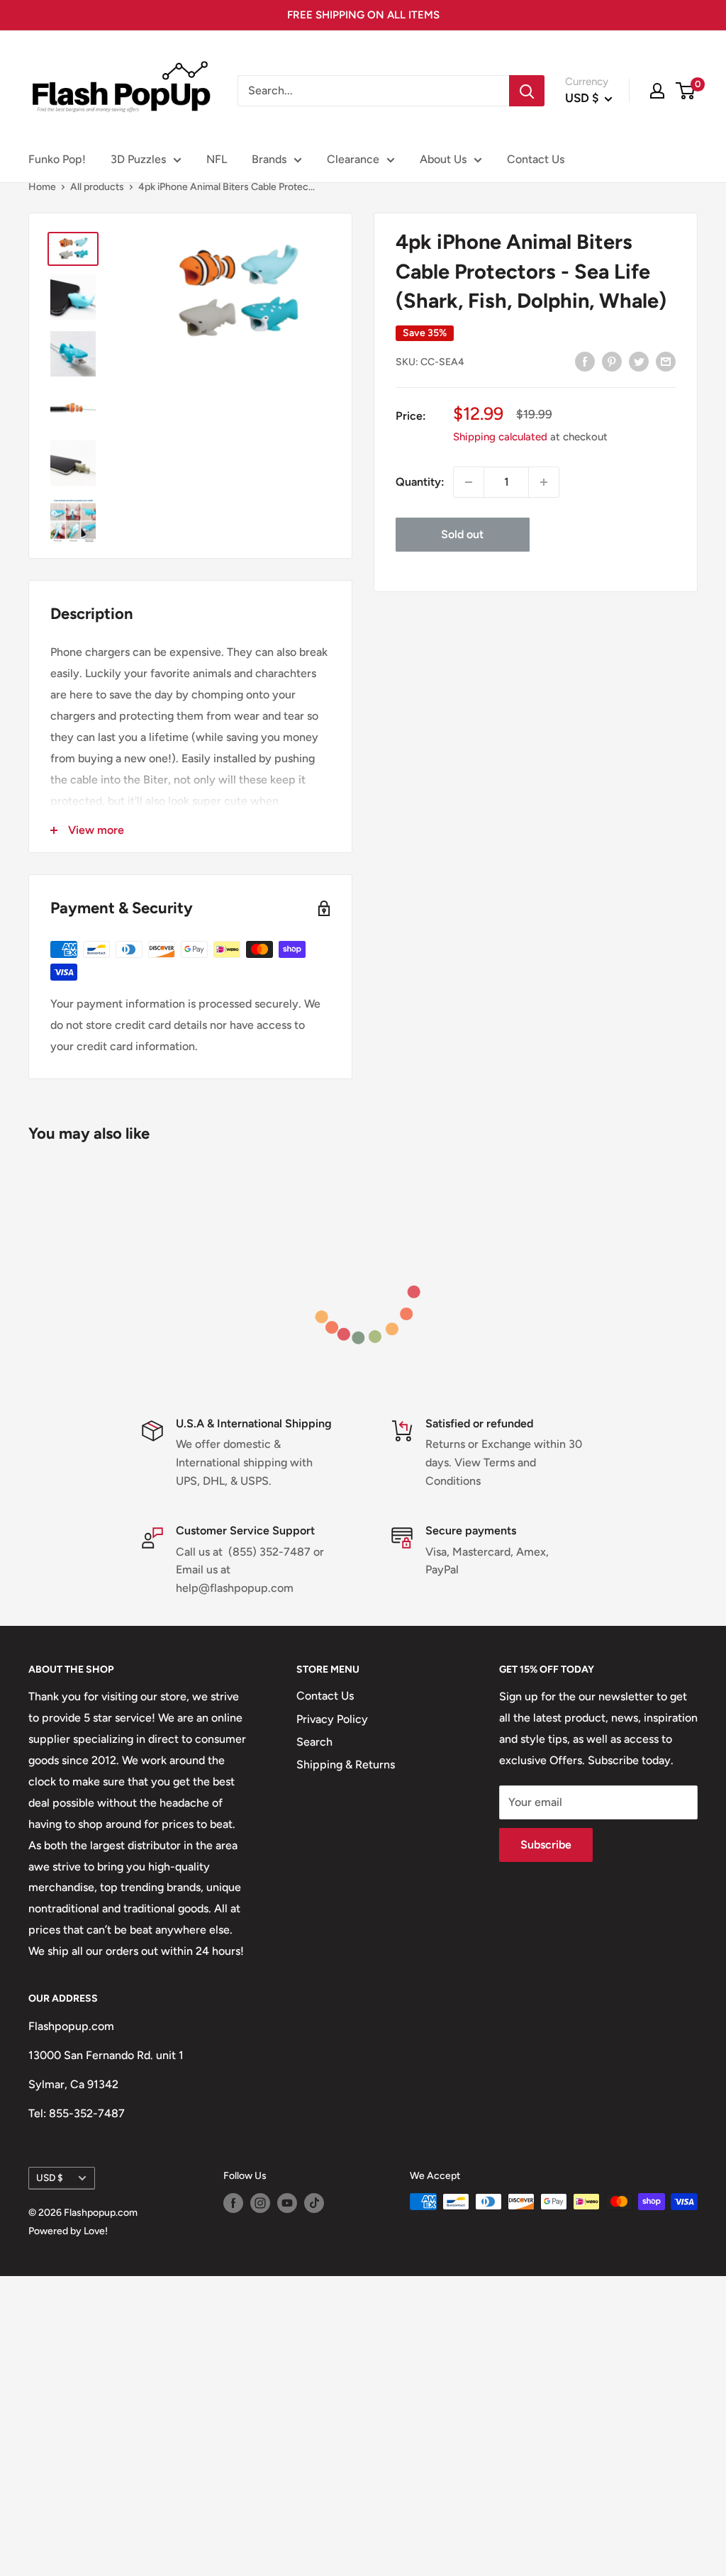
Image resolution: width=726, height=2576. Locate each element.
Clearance (353, 159)
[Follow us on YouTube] (287, 2203)
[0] (686, 91)
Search (314, 1742)
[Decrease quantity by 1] (469, 482)
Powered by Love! (68, 2231)
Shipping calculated (500, 437)
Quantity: (420, 482)
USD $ (50, 2178)
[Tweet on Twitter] (639, 361)
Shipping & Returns (346, 1764)
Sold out (462, 534)
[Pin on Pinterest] (612, 361)
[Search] (527, 91)
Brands (269, 159)
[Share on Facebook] (585, 361)
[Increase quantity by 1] (544, 482)
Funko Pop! (57, 159)
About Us (443, 159)
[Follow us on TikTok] (314, 2203)
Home (42, 187)
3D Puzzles (138, 159)
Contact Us (536, 159)
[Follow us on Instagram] (260, 2203)
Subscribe (546, 1845)
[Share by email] (666, 361)
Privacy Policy (332, 1719)
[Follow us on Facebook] (233, 2203)
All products (97, 187)
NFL (217, 159)
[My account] (657, 91)
